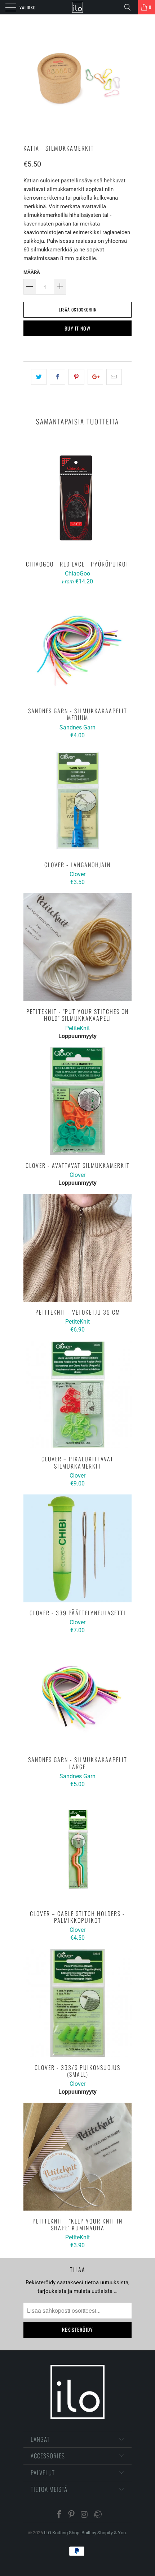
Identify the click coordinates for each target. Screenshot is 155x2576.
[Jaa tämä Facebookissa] (57, 377)
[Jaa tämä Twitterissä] (39, 377)
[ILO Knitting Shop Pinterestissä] (72, 2515)
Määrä (32, 272)
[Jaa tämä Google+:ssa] (95, 377)
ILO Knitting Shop (62, 2533)
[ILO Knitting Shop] (78, 7)
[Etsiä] (130, 7)
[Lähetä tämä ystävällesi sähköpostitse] (114, 377)
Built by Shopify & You (104, 2533)
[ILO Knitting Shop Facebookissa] (59, 2515)
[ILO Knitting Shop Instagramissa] (84, 2515)
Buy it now (77, 328)
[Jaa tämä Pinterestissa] (76, 377)
